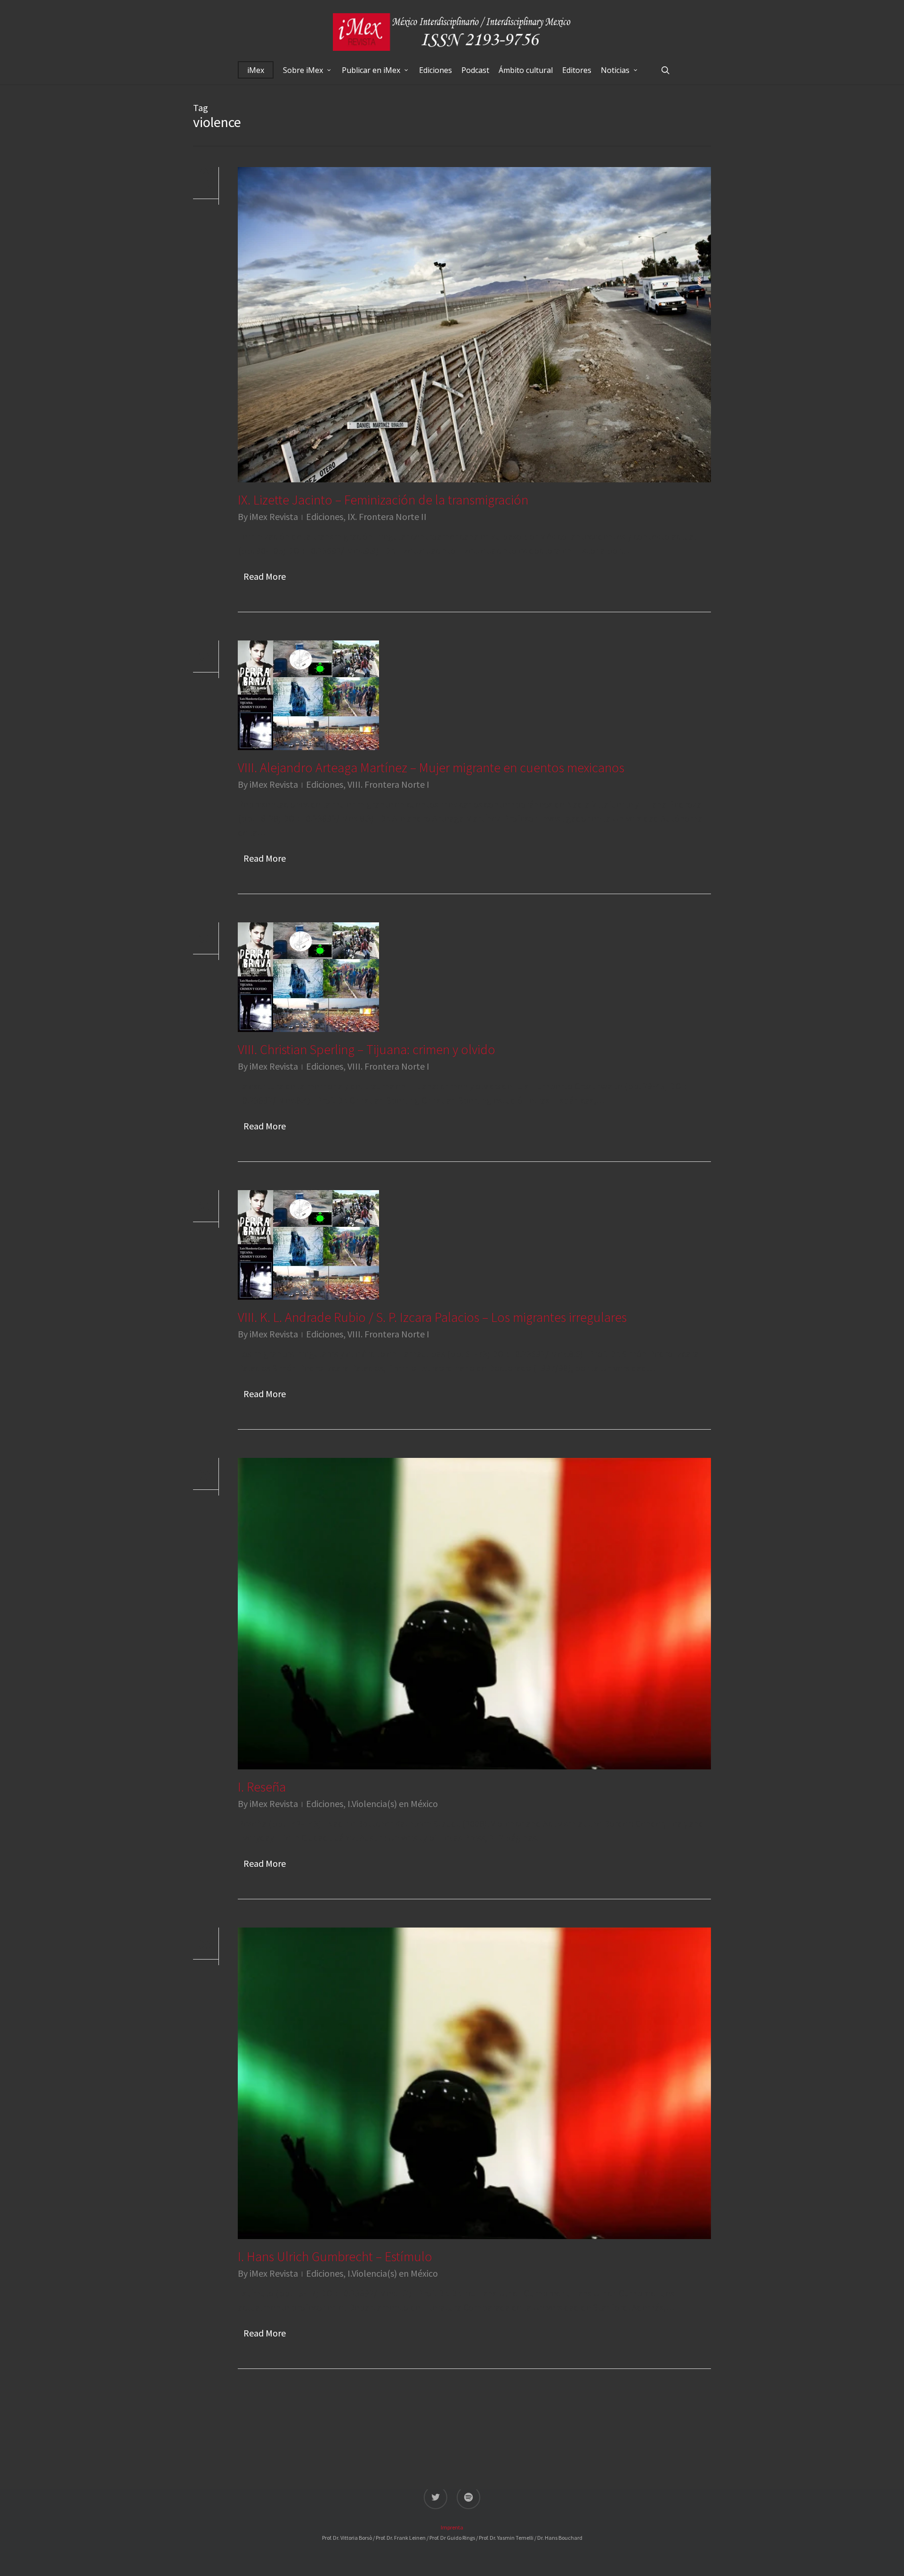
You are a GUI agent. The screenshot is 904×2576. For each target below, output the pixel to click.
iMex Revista (274, 516)
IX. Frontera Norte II (387, 516)
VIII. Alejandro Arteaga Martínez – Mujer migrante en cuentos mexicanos (431, 768)
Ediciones (325, 516)
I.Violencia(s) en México (393, 1804)
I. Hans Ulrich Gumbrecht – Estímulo (335, 2256)
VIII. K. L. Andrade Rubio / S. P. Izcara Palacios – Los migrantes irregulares (432, 1317)
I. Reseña (262, 1787)
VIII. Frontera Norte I (388, 784)
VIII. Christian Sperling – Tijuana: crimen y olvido (367, 1049)
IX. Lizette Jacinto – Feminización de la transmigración (383, 500)
